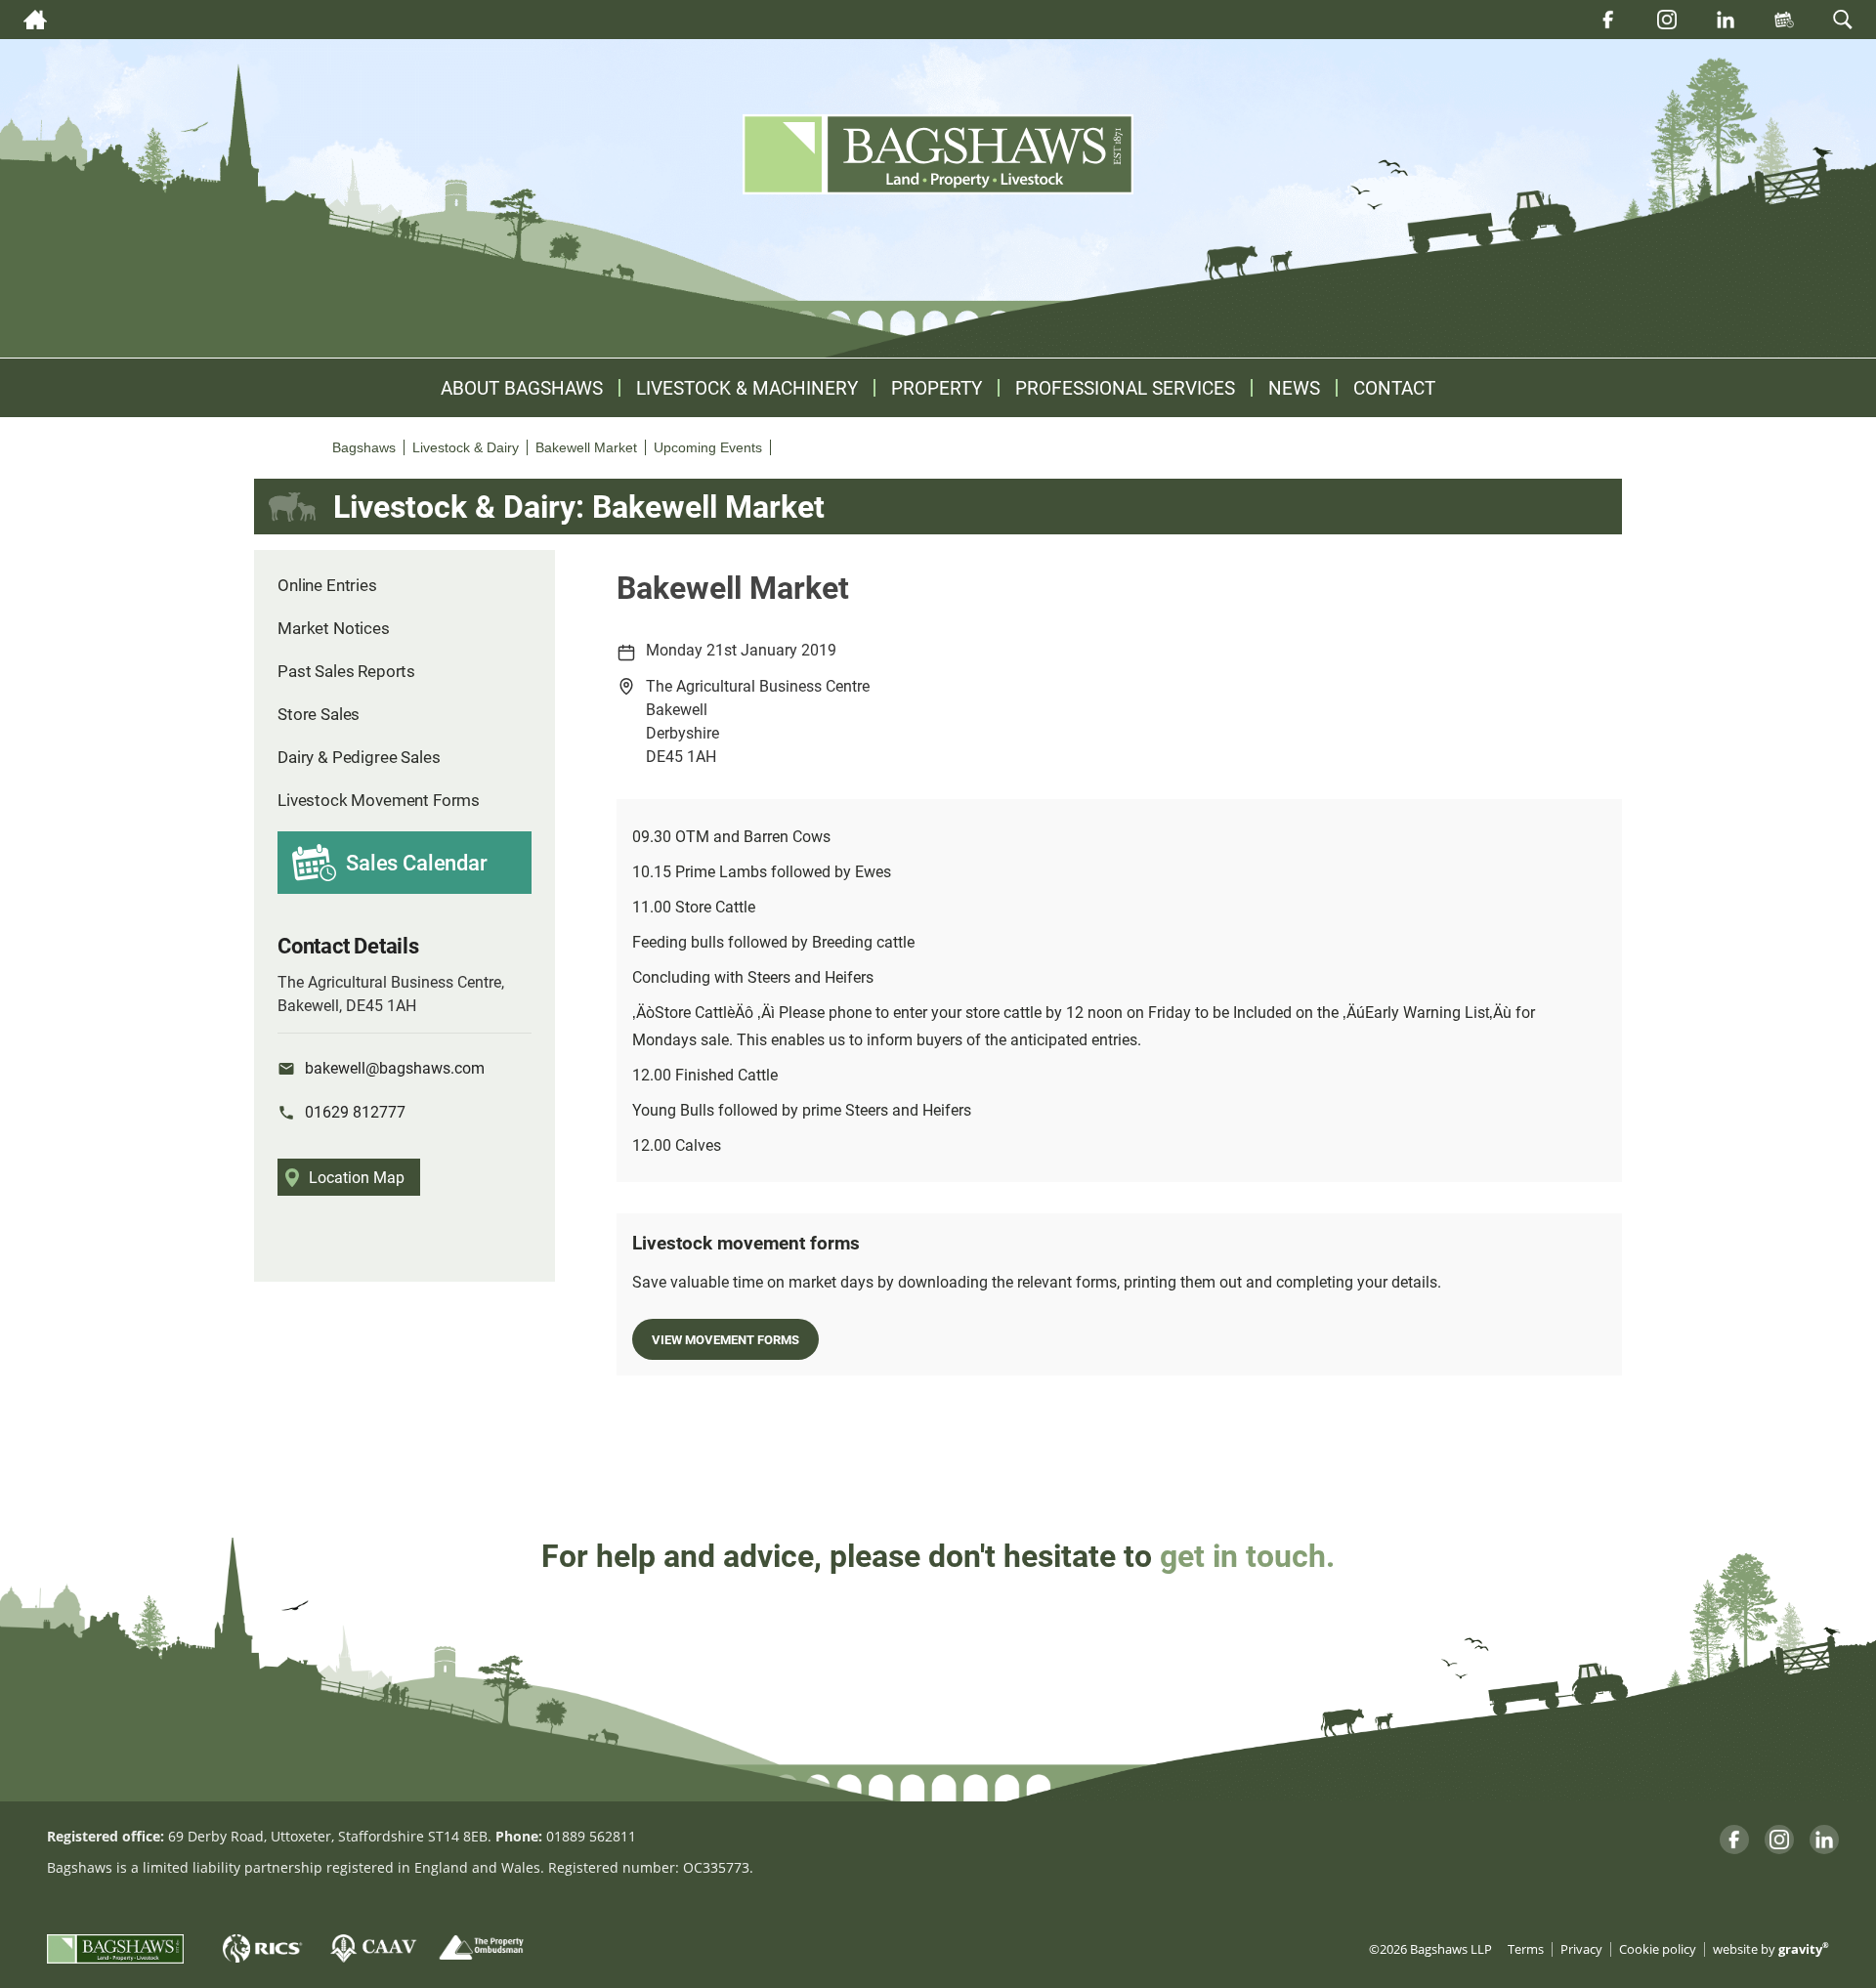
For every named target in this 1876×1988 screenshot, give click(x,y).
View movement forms (725, 1339)
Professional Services (1125, 388)
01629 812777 (355, 1111)
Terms (1526, 1949)
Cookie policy (1658, 1949)
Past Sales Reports (346, 671)
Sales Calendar (417, 862)
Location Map (357, 1177)
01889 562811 (591, 1836)
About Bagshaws (522, 388)
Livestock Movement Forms (379, 800)
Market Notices (334, 628)
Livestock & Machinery (747, 388)
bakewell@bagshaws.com (395, 1067)
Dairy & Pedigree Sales (359, 757)
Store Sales (319, 714)
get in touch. (1247, 1555)
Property (937, 388)
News (1294, 388)
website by (1771, 1949)
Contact (1394, 388)
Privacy (1581, 1949)
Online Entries (327, 585)
